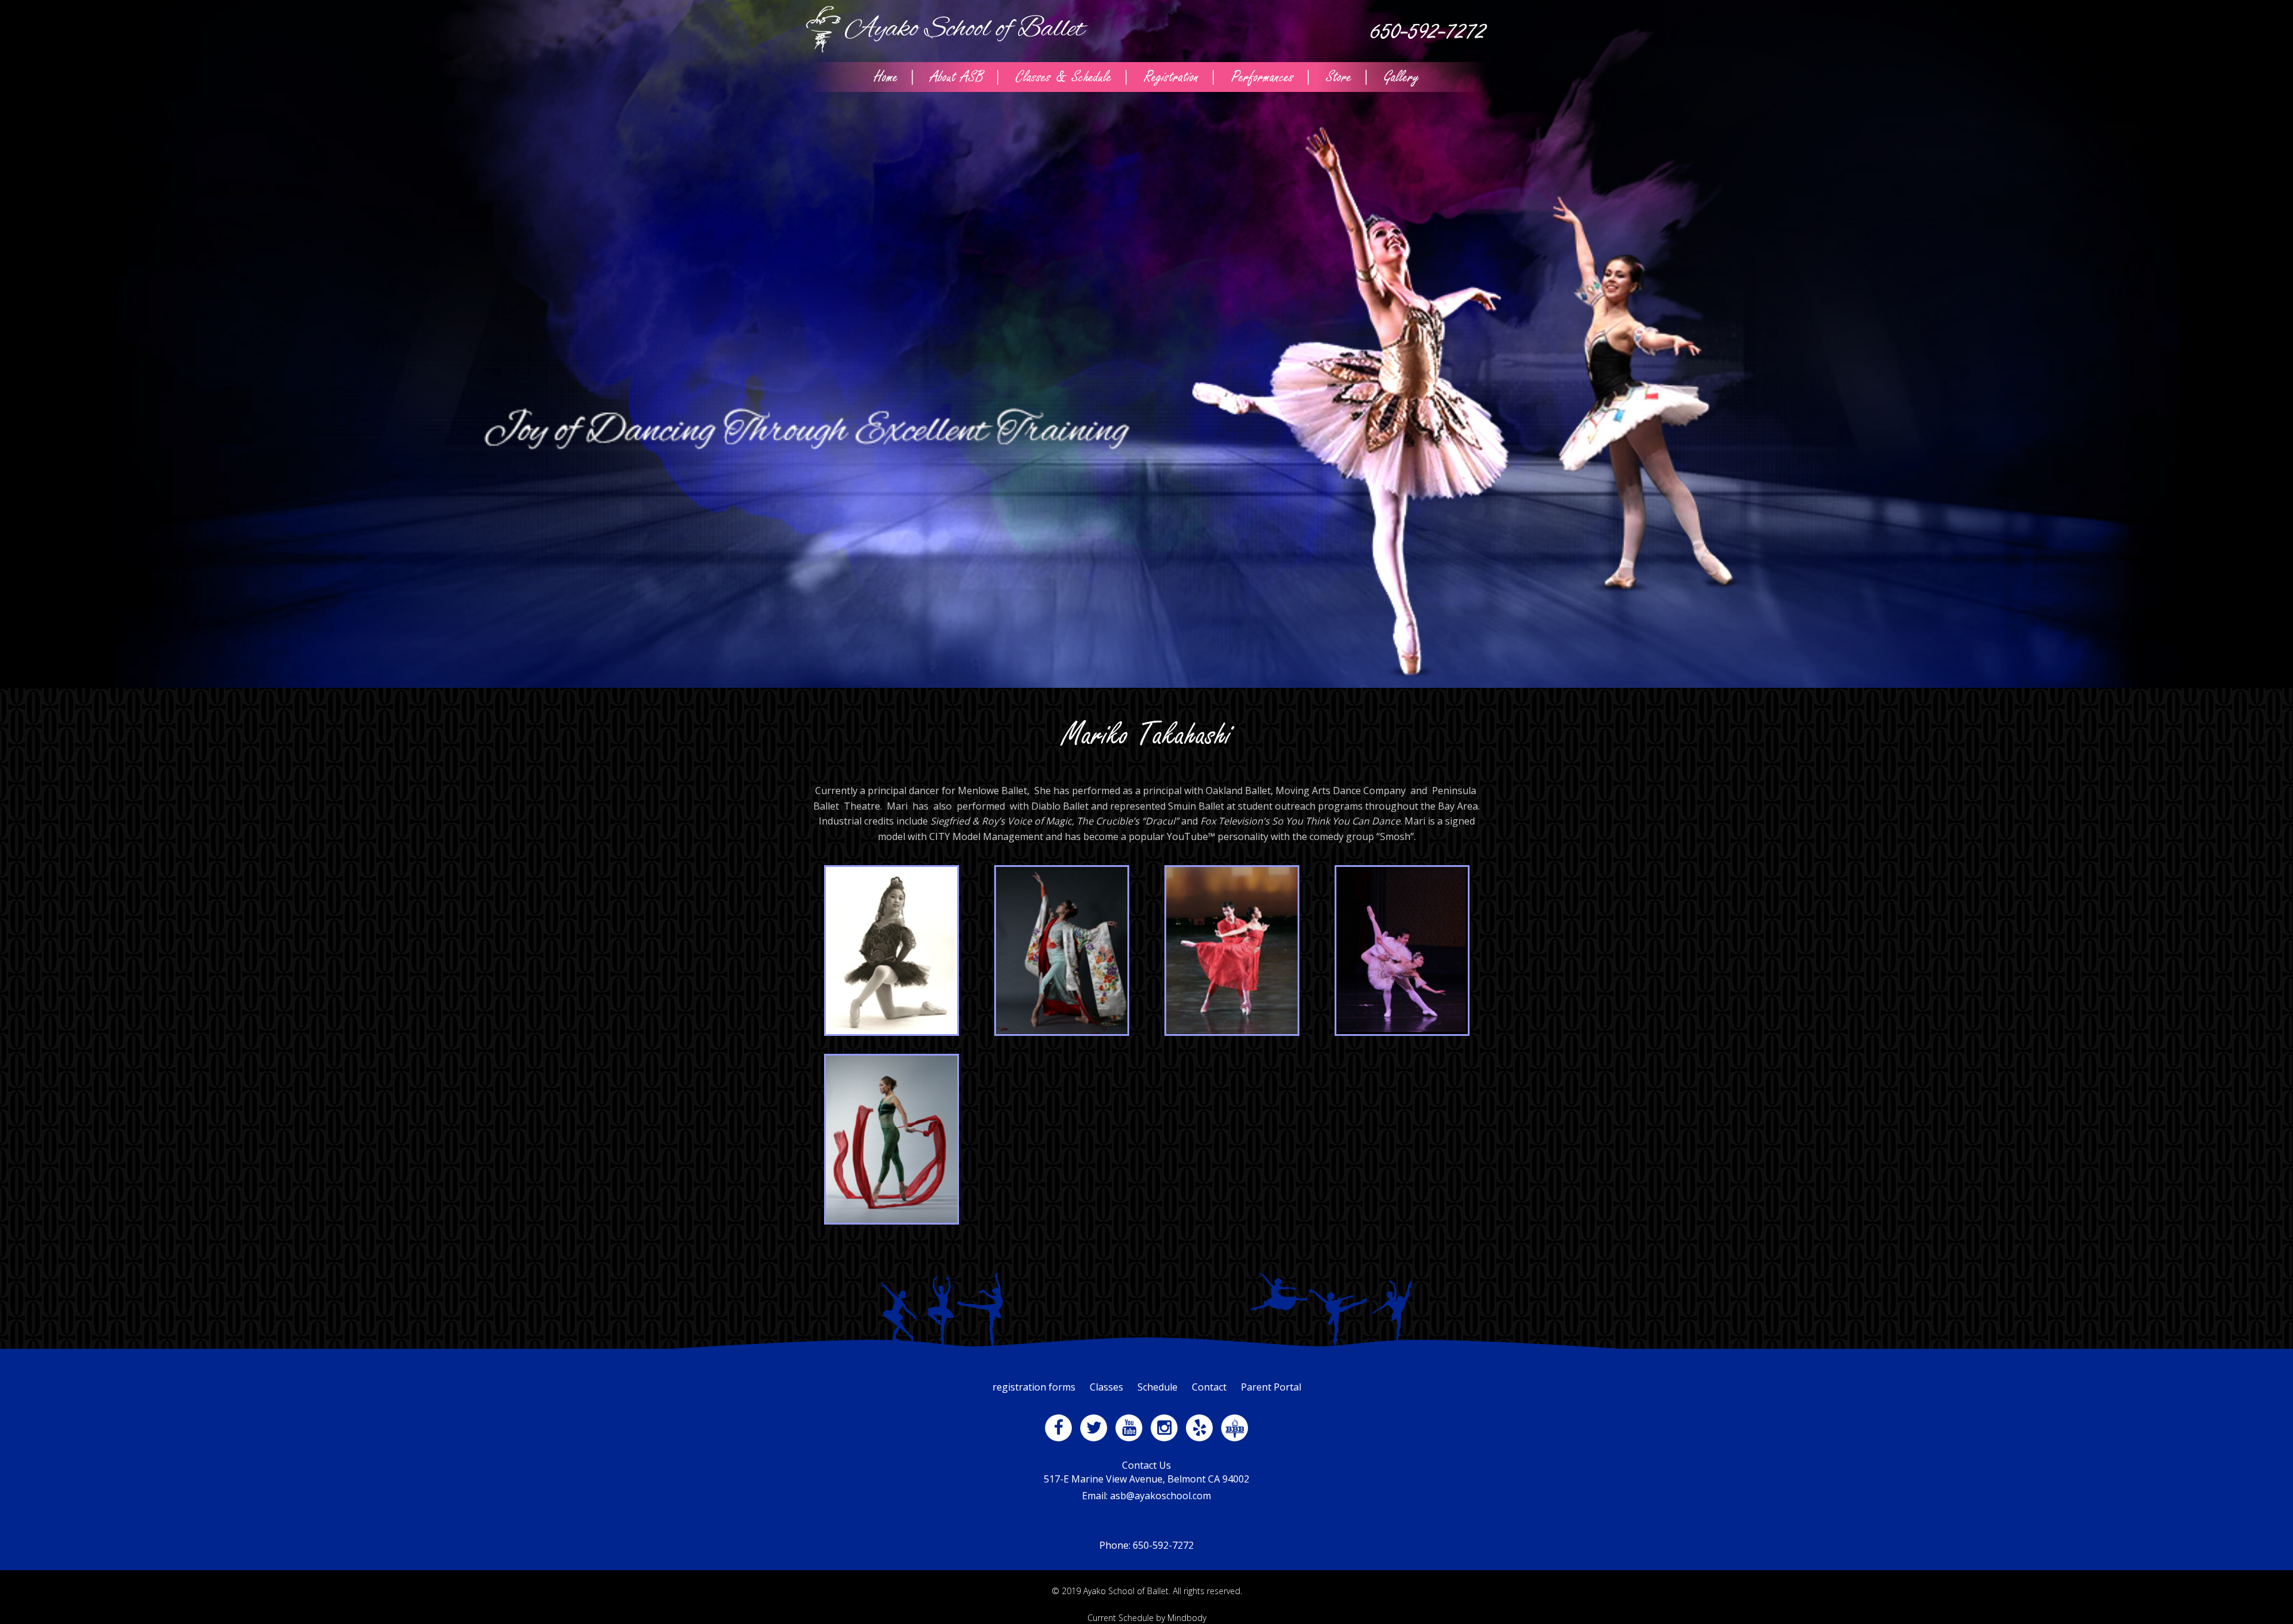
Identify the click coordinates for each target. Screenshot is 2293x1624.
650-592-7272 (1429, 31)
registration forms (1034, 1387)
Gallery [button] (1402, 77)
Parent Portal (1271, 1387)
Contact (1209, 1387)
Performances (1263, 77)
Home (886, 77)
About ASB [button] (957, 77)
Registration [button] (1172, 77)
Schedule (1158, 1387)
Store (1339, 77)
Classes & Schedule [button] (1064, 77)
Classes (1106, 1387)
